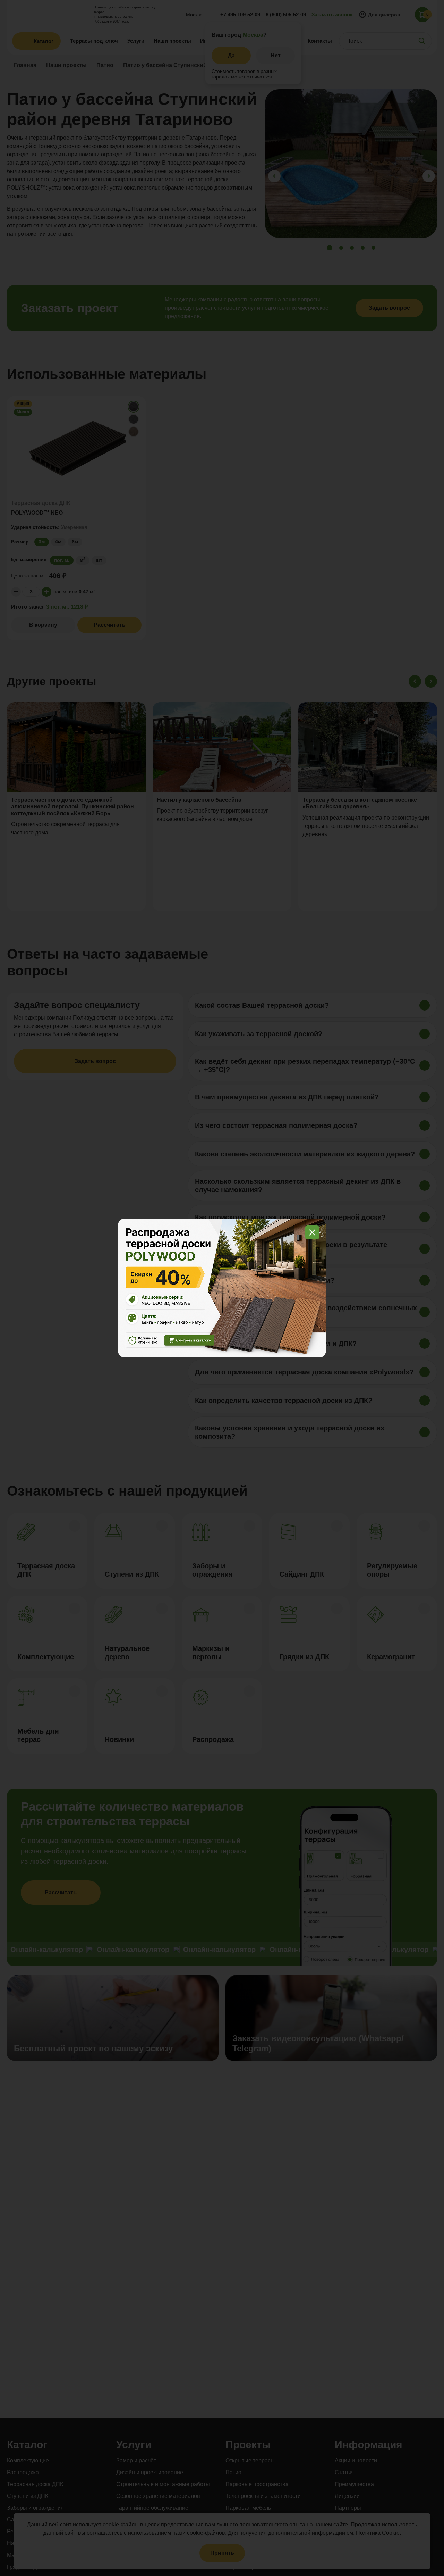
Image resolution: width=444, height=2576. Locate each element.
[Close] (312, 1232)
